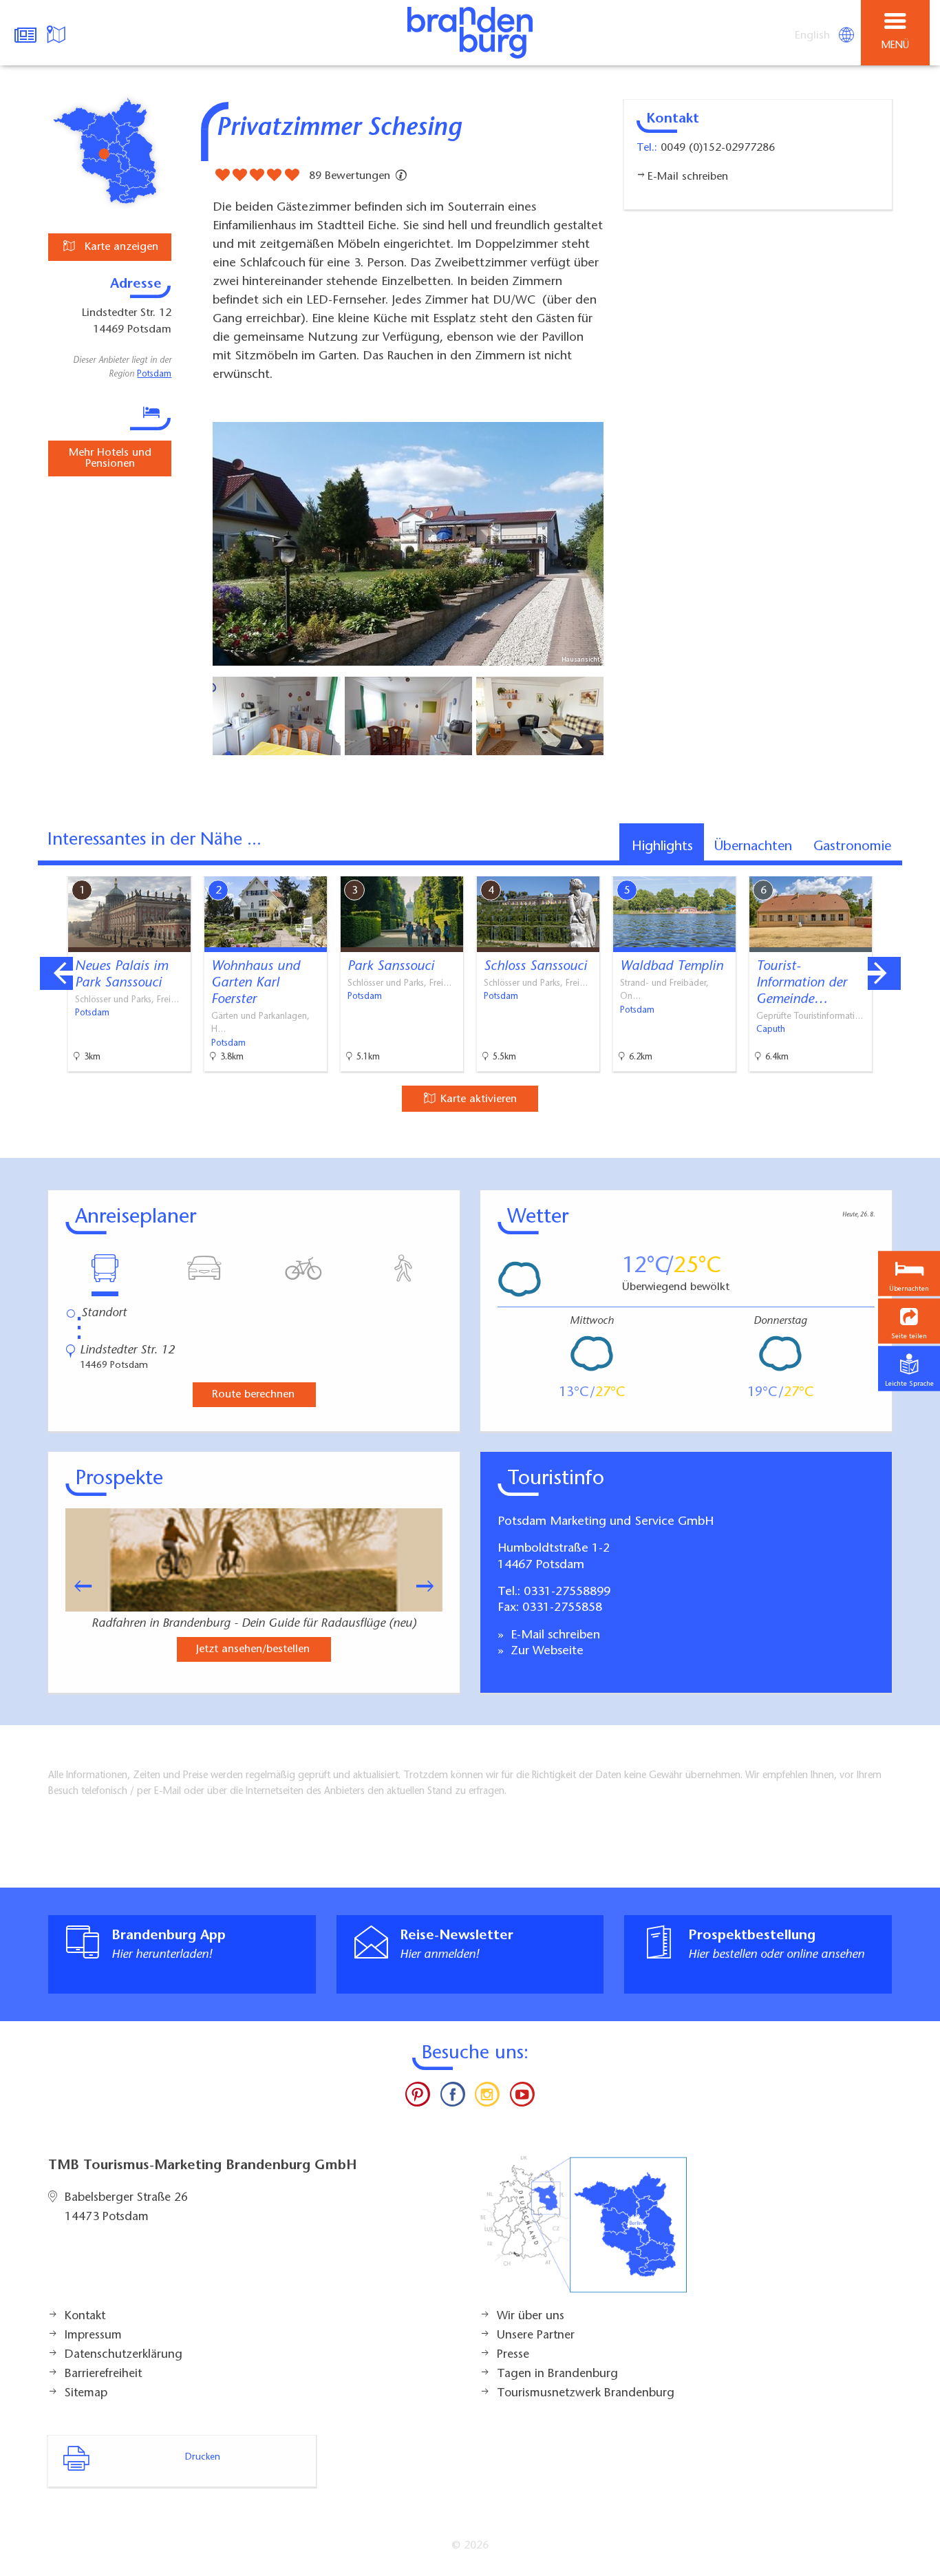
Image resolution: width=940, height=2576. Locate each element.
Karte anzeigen (120, 247)
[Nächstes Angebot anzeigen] (884, 973)
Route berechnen (253, 1395)
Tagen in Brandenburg (557, 2374)
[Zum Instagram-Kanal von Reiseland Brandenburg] (487, 2098)
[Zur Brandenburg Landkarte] (584, 2232)
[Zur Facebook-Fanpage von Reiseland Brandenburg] (453, 2098)
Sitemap (86, 2394)
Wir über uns (531, 2316)
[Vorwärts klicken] (431, 1586)
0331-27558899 (567, 1592)
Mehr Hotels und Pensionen (110, 458)
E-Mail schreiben (554, 1636)
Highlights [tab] (662, 847)
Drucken (203, 2458)
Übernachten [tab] (753, 847)
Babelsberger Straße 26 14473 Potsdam (126, 2208)
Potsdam (154, 374)
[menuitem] (813, 36)
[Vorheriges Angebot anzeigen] (56, 973)
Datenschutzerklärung (124, 2355)
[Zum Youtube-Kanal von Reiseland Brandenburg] (522, 2098)
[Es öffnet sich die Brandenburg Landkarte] (58, 33)
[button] (909, 1321)
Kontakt (85, 2316)
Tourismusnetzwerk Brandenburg (586, 2394)
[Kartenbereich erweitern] (920, 868)
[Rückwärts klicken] (76, 1586)
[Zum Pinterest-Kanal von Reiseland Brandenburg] (418, 2098)
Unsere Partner (536, 2336)
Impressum (93, 2336)
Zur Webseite (545, 1651)
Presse (513, 2355)
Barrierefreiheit (103, 2374)
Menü (895, 46)
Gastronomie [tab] (852, 847)
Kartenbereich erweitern (853, 867)
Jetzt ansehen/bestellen (253, 1649)
